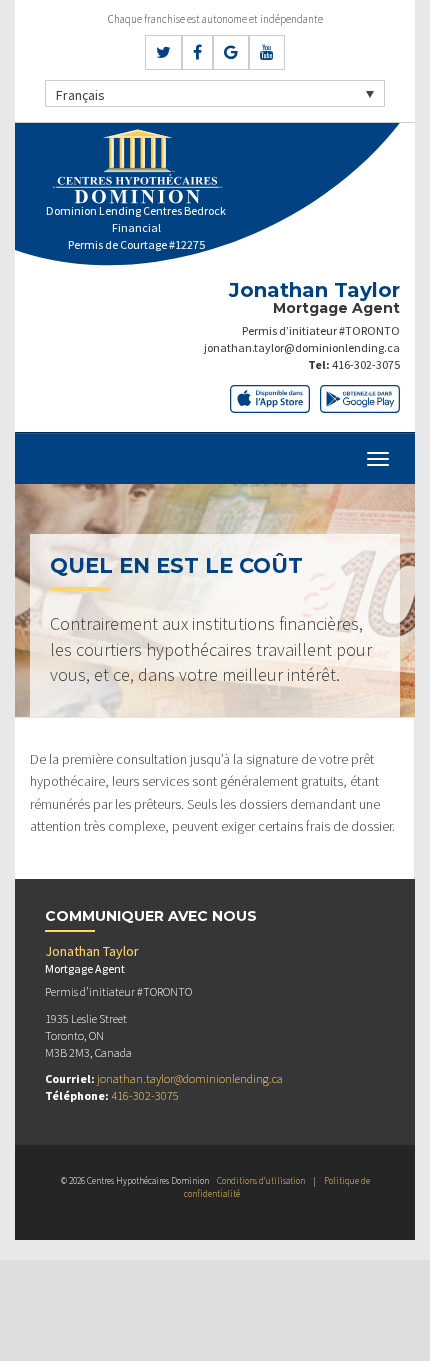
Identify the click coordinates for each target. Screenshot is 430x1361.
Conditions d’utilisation (261, 1180)
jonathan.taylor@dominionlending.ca (302, 347)
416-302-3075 (366, 364)
